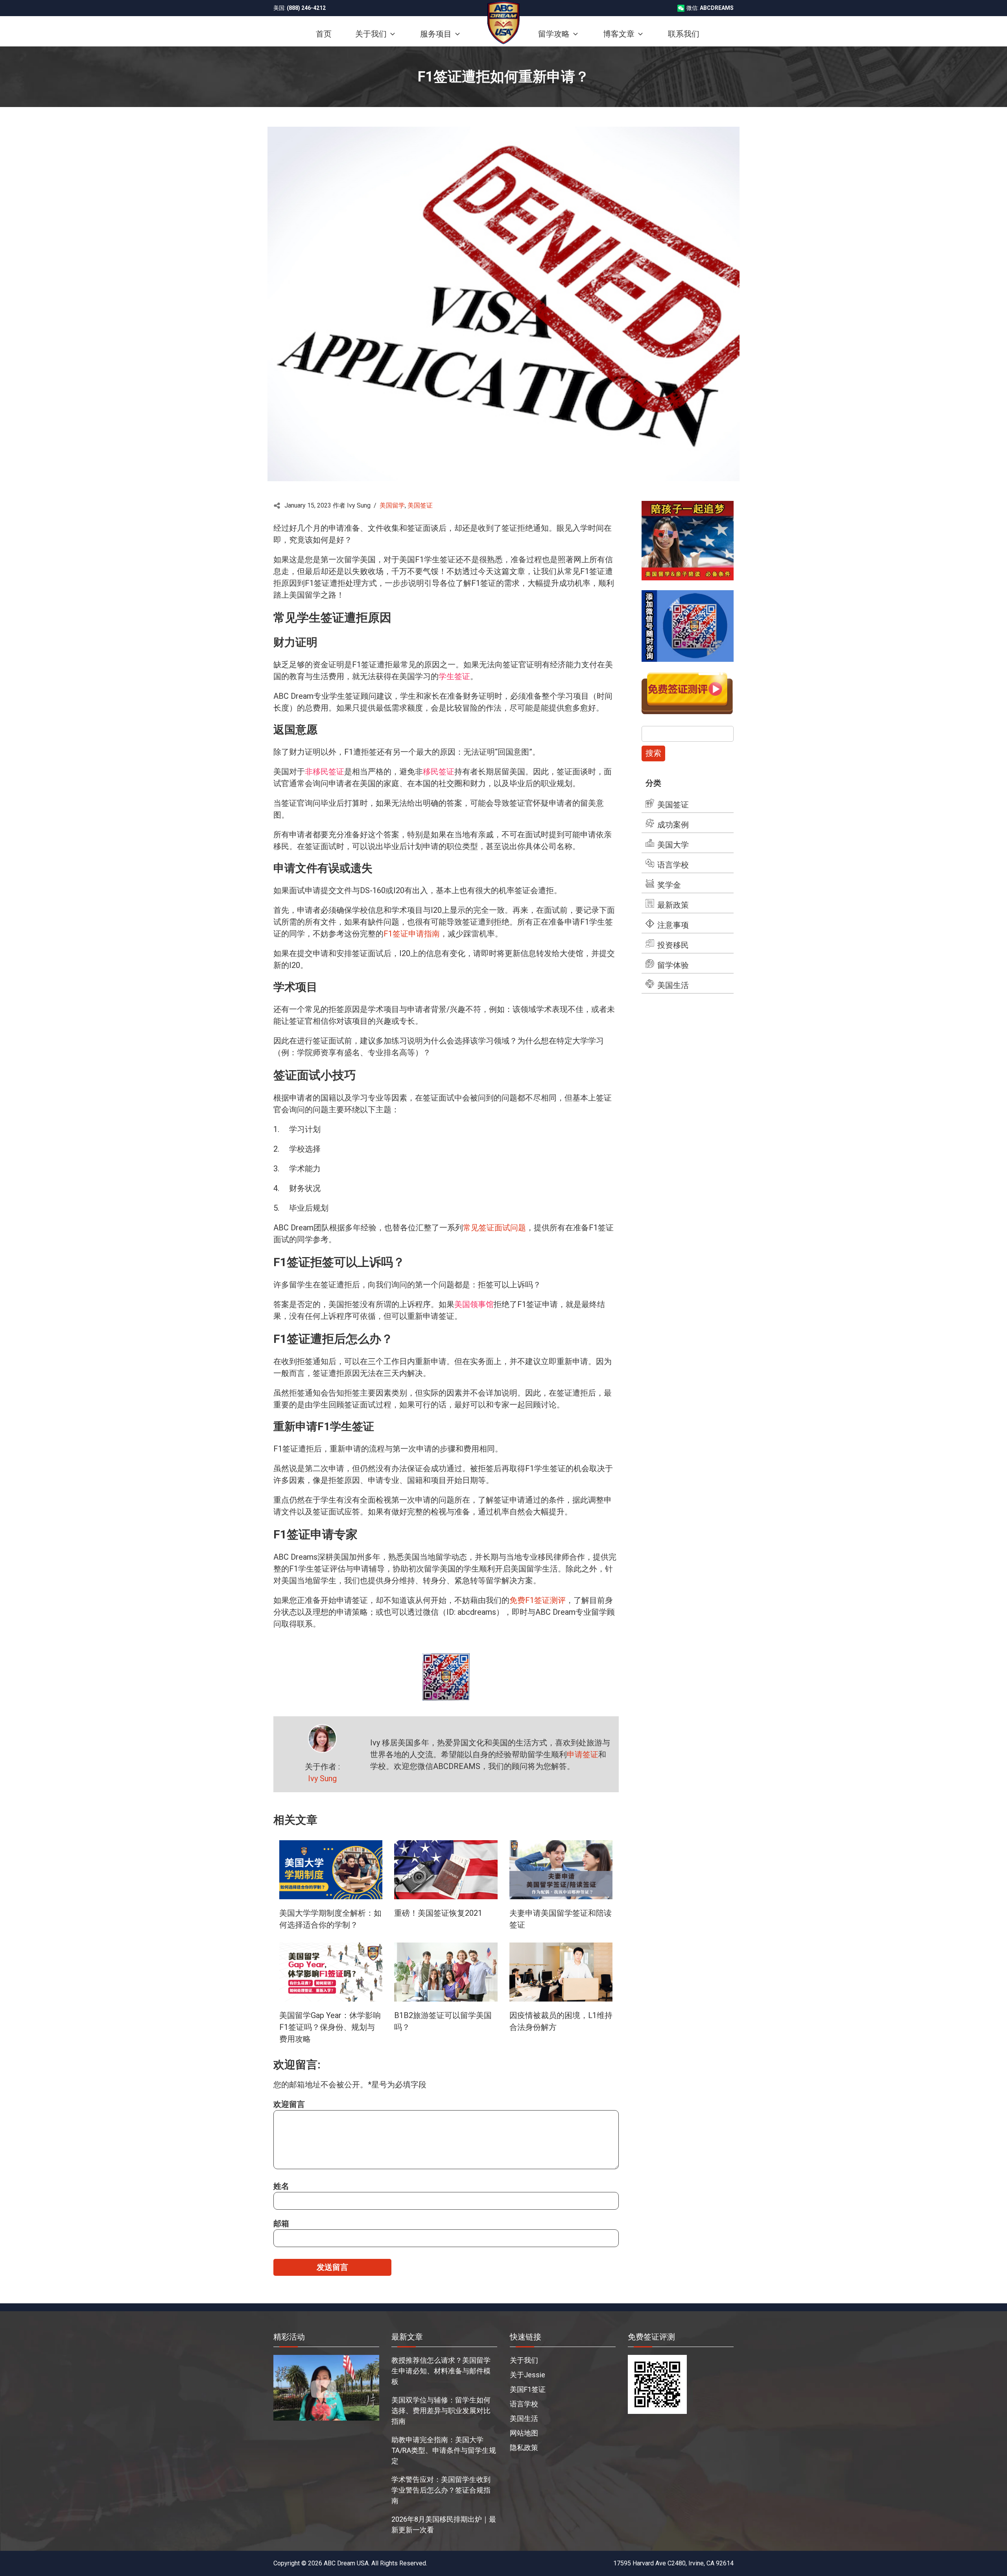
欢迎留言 (289, 2104)
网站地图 (524, 2433)
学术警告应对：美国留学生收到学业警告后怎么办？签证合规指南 (441, 2490)
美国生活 (673, 985)
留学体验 (673, 965)
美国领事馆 (474, 1304)
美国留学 (392, 505)
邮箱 (281, 2223)
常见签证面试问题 (494, 1228)
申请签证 (583, 1754)
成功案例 (673, 825)
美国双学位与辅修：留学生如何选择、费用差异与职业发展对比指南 (441, 2411)
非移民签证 (325, 772)
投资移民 (673, 945)
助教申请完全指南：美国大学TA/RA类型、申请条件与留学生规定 (444, 2450)
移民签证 (439, 772)
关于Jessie (527, 2375)
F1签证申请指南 (412, 934)
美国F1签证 (528, 2389)
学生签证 (454, 676)
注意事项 (673, 925)
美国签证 (420, 505)
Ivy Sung (322, 1778)
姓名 (281, 2186)
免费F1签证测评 (538, 1600)
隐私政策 (524, 2448)
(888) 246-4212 (306, 8)
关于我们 (524, 2360)
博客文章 (619, 34)
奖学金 (669, 885)
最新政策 (673, 905)
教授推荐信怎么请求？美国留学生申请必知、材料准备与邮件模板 (441, 2371)
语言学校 (673, 865)
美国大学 (673, 845)
